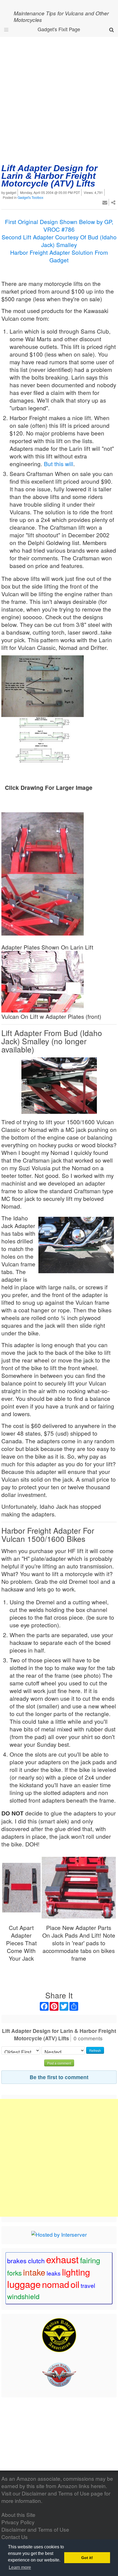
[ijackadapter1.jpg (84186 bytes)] (59, 1086)
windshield (23, 2296)
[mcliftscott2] (43, 904)
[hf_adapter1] (21, 1887)
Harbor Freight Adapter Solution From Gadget (59, 256)
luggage (24, 2284)
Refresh (95, 2050)
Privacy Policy (18, 2522)
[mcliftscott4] (43, 981)
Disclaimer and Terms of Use (56, 2493)
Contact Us (15, 2537)
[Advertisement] (59, 99)
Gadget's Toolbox (30, 197)
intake (34, 2272)
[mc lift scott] (43, 842)
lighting (76, 2272)
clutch (36, 2261)
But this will (59, 464)
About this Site (18, 2515)
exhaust (62, 2259)
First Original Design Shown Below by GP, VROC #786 (59, 225)
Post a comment (59, 2063)
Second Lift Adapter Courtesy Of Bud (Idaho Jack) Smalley (59, 241)
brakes (17, 2261)
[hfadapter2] (79, 1887)
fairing (90, 2260)
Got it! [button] (87, 2558)
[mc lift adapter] (43, 685)
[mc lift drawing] (43, 747)
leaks (54, 2273)
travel (88, 2285)
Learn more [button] (20, 2567)
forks (14, 2273)
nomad (56, 2284)
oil (75, 2284)
